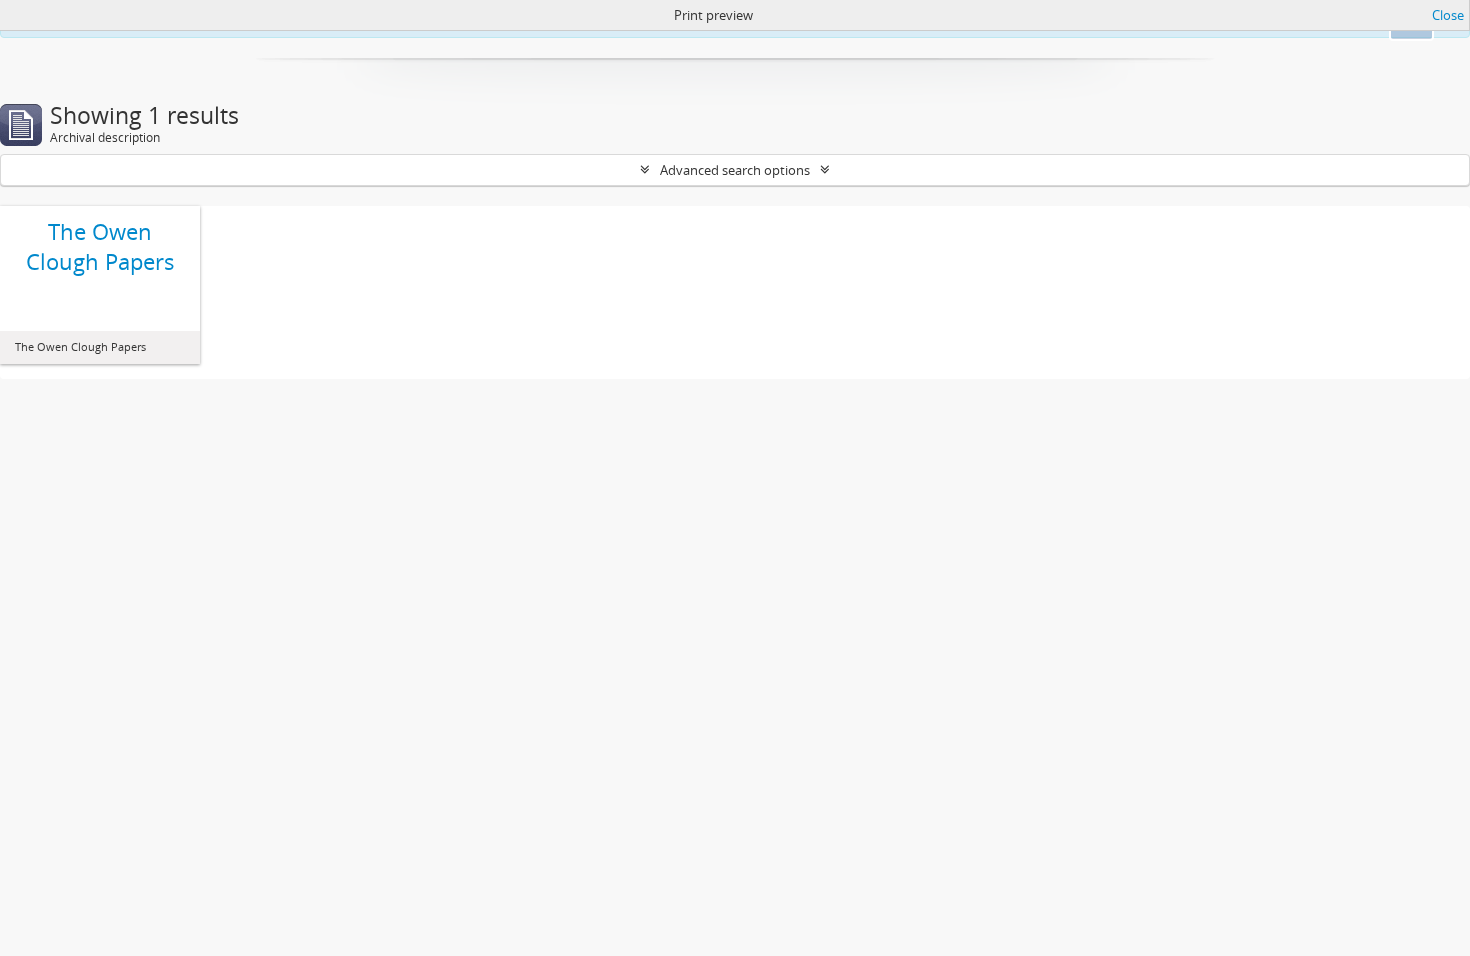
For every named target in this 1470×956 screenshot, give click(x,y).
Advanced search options (735, 170)
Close (1448, 15)
